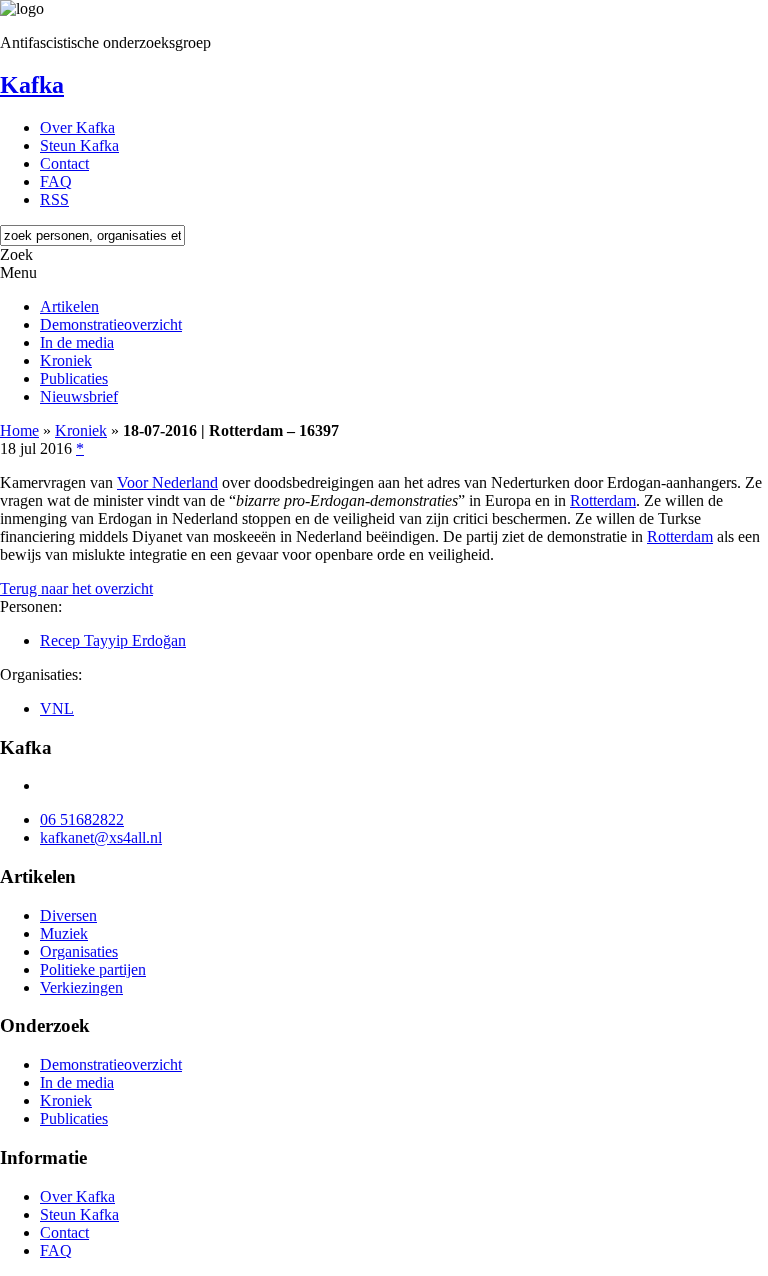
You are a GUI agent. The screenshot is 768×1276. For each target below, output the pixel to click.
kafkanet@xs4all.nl (101, 837)
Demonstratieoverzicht (111, 324)
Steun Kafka (79, 145)
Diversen (68, 915)
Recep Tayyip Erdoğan (113, 640)
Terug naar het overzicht (76, 588)
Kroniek (66, 360)
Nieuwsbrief (79, 396)
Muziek (64, 933)
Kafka (32, 85)
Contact (64, 163)
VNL (57, 708)
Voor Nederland (167, 482)
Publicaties (74, 378)
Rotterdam (603, 500)
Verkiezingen (81, 987)
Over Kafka (77, 127)
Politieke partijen (93, 969)
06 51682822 (82, 819)
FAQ (56, 181)
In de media (77, 342)
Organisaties (79, 951)
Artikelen (69, 306)
